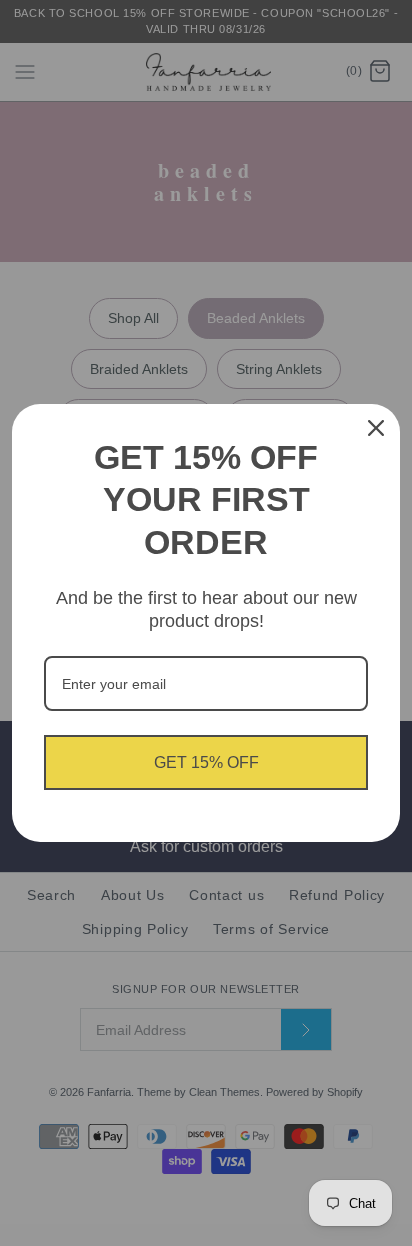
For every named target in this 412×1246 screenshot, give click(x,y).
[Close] (376, 428)
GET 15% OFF (206, 762)
